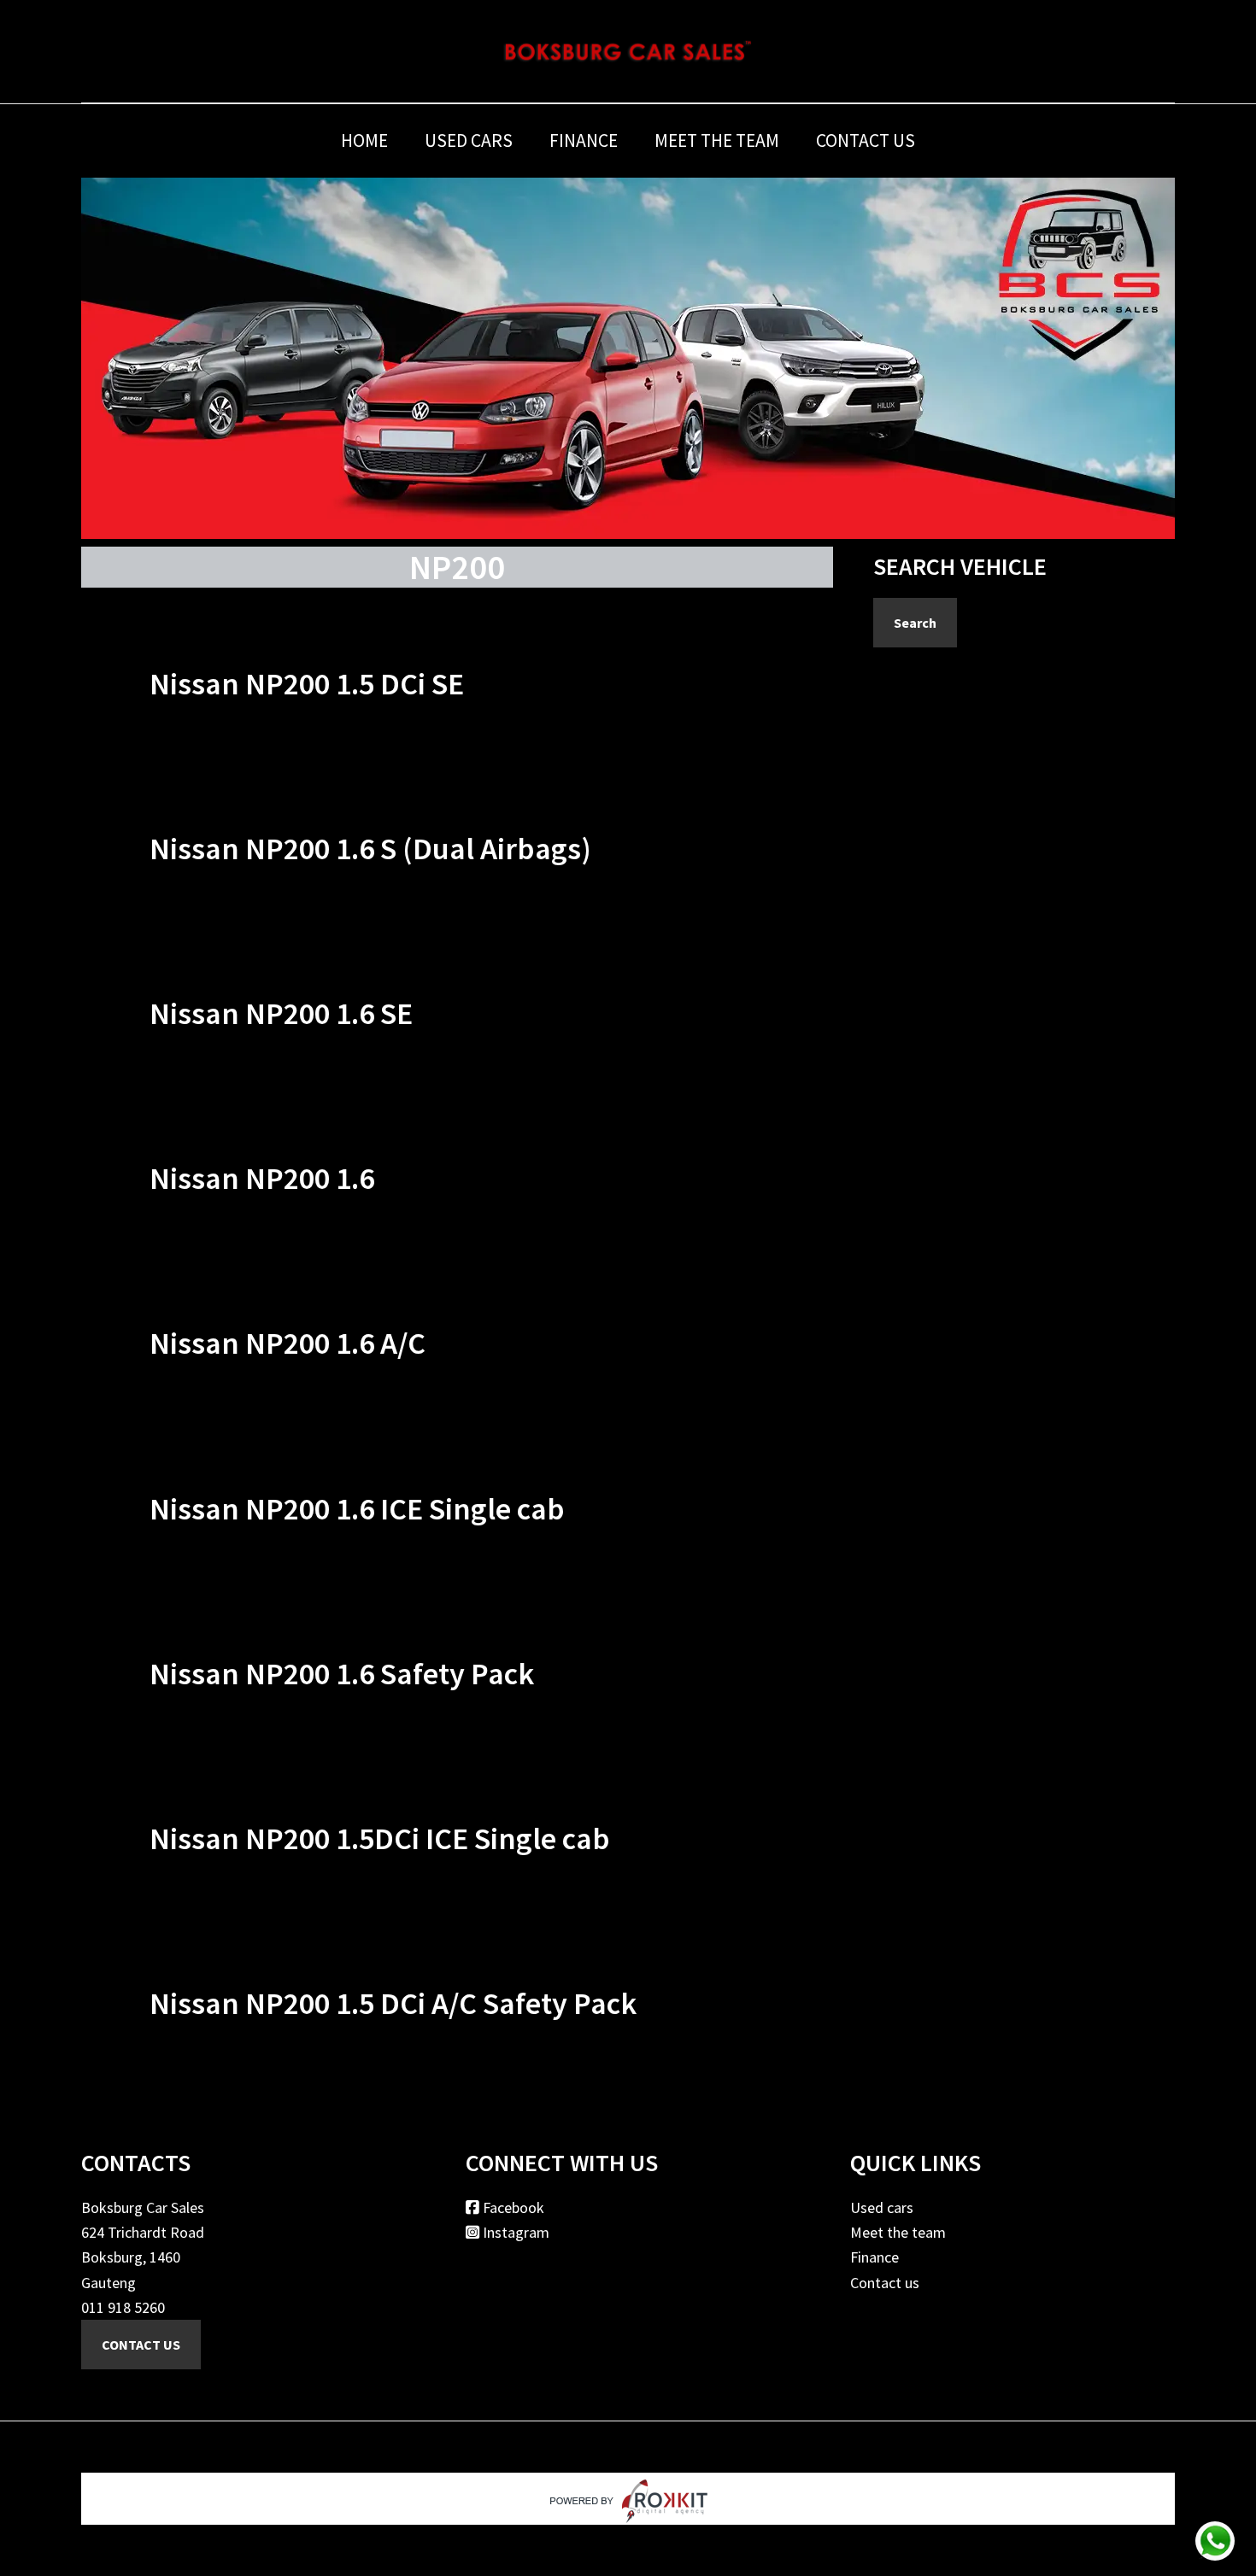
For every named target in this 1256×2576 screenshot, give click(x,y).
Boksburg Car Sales (628, 51)
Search (915, 623)
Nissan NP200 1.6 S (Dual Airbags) (370, 849)
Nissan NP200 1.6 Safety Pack (342, 1674)
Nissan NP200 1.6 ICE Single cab (357, 1509)
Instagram (514, 2232)
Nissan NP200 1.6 (262, 1178)
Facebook (512, 2207)
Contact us (885, 2283)
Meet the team (898, 2232)
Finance (875, 2257)
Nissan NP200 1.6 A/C (288, 1343)
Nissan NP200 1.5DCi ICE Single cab (380, 1838)
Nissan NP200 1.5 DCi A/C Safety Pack (393, 2003)
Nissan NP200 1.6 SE (281, 1013)
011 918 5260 (123, 2307)
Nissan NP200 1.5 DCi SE (307, 684)
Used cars (882, 2207)
